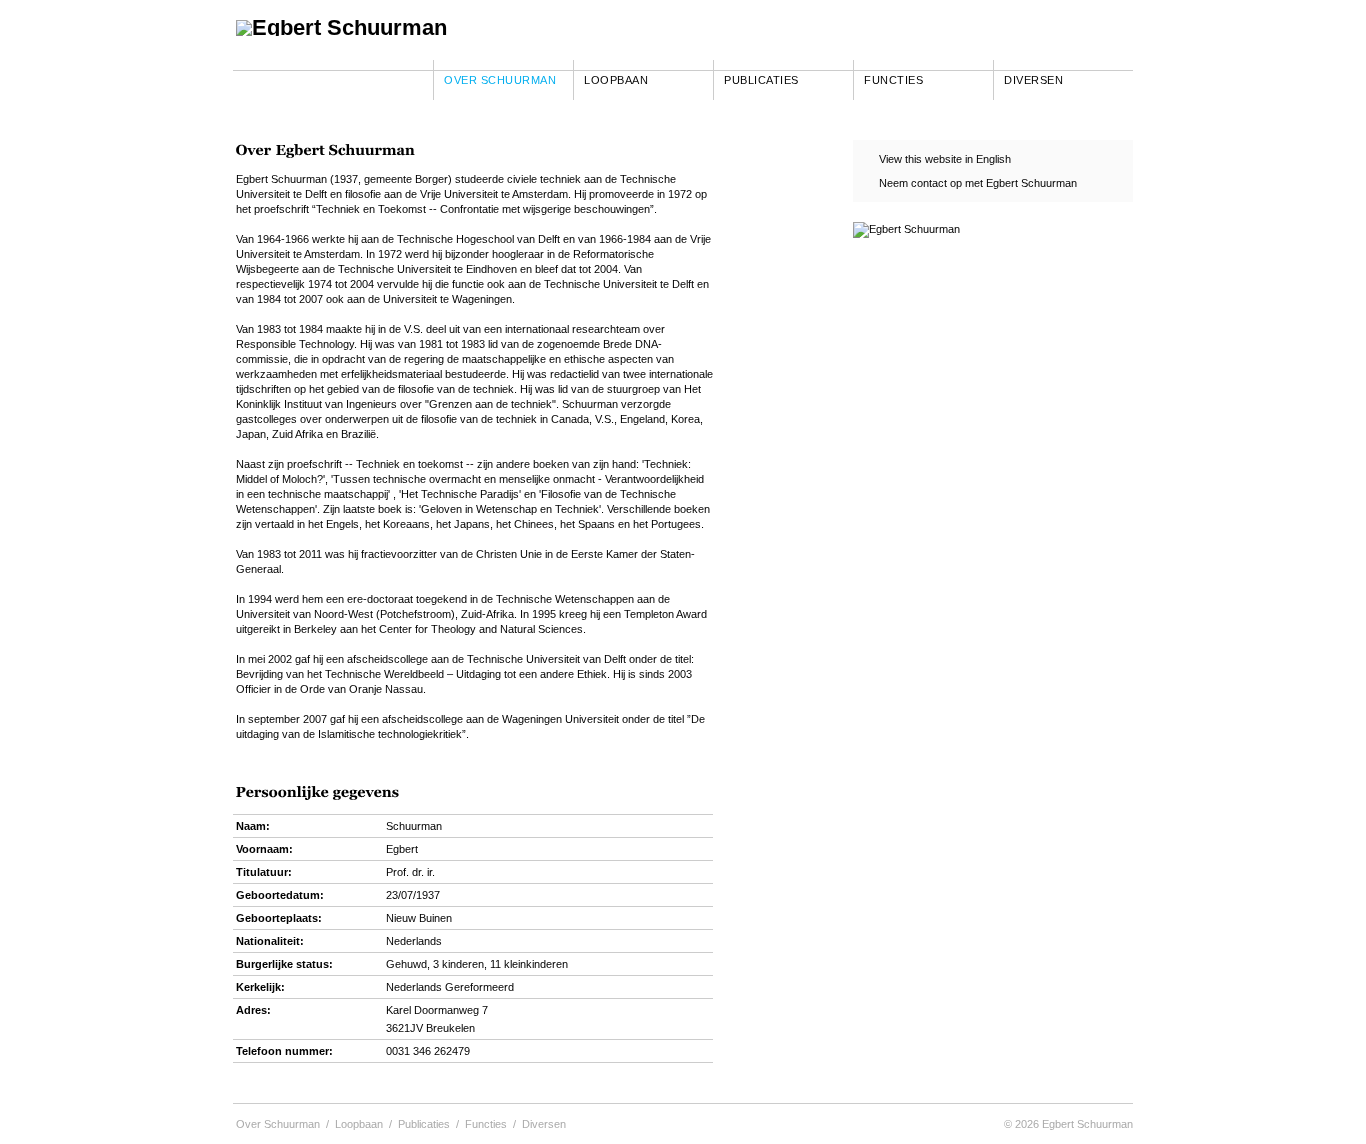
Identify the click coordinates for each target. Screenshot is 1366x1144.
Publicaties (761, 80)
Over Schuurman (500, 80)
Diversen (1033, 80)
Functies (893, 80)
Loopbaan (616, 80)
